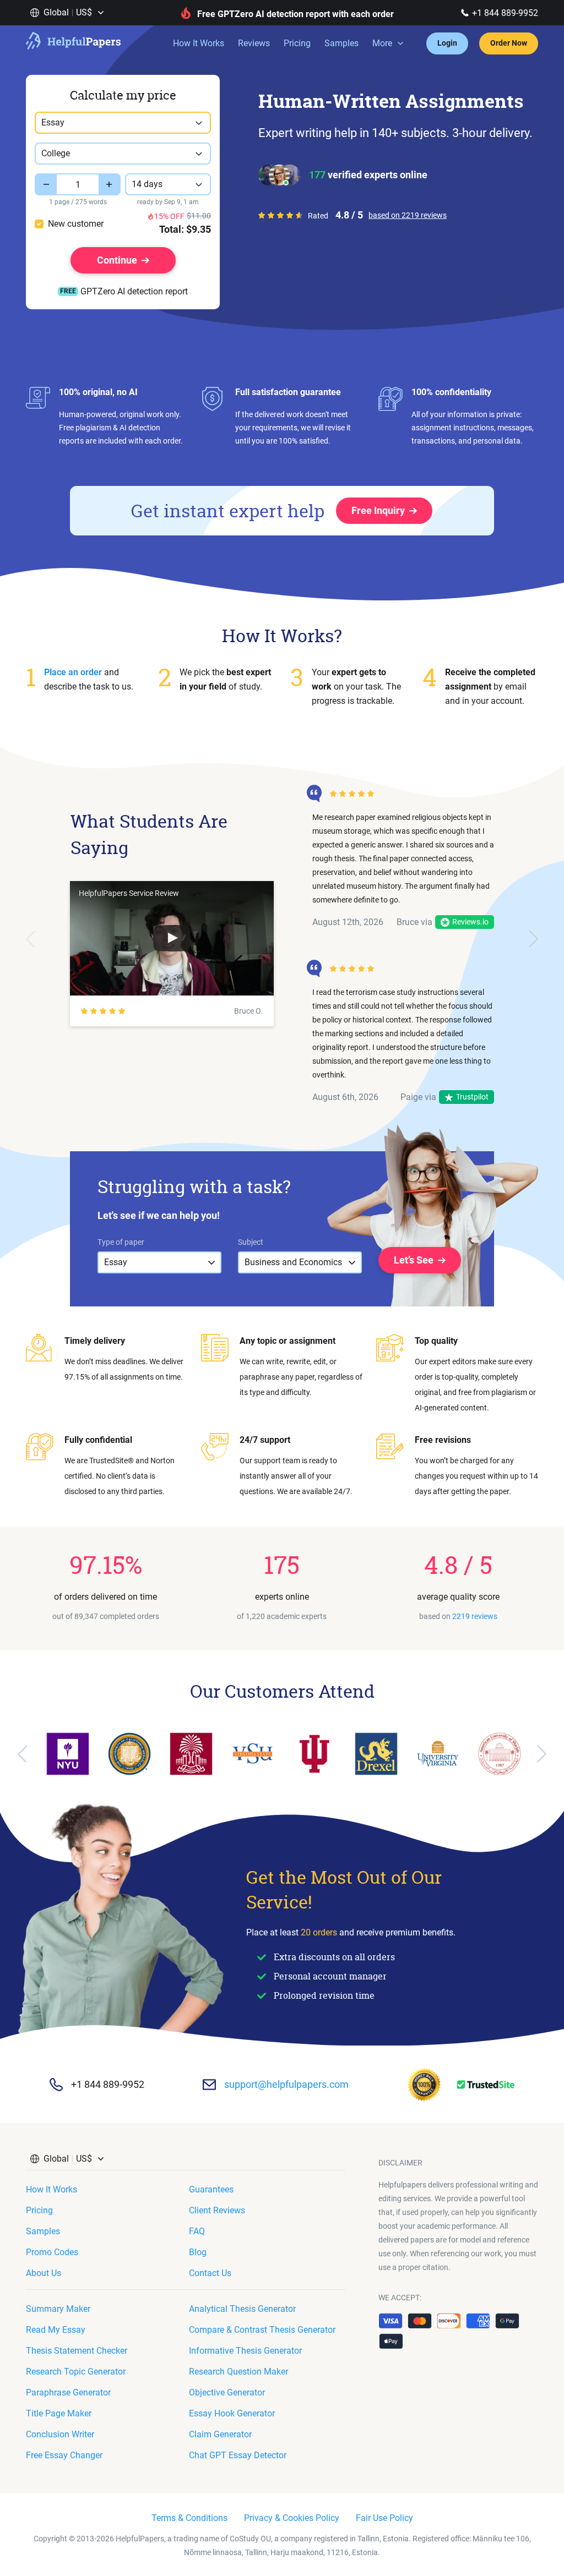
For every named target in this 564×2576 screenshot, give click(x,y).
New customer (76, 224)
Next (533, 939)
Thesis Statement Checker (77, 2351)
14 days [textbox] (147, 184)
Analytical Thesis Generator (242, 2309)
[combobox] (123, 123)
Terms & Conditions (189, 2518)
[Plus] (110, 184)
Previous (31, 939)
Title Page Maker (59, 2413)
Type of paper (121, 1242)
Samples (341, 43)
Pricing (297, 43)
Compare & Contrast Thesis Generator (262, 2330)
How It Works (199, 43)
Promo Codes (52, 2252)
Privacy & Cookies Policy (292, 2518)
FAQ (197, 2231)
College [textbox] (56, 153)
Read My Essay (56, 2330)
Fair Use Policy (384, 2518)
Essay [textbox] (53, 122)
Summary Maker (58, 2309)
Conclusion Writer (60, 2434)
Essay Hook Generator (232, 2413)
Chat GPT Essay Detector (238, 2455)
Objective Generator (227, 2392)
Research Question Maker (238, 2372)
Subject (251, 1242)
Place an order (73, 672)
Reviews (254, 43)
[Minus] (46, 184)
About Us (44, 2273)
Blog (198, 2252)
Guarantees (211, 2189)
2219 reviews (475, 1616)
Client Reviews (217, 2210)
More (382, 43)
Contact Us (210, 2273)
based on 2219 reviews (408, 215)
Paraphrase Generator (68, 2392)
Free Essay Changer (64, 2455)
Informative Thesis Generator (245, 2351)
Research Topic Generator (76, 2372)
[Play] (172, 938)
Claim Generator (220, 2434)
